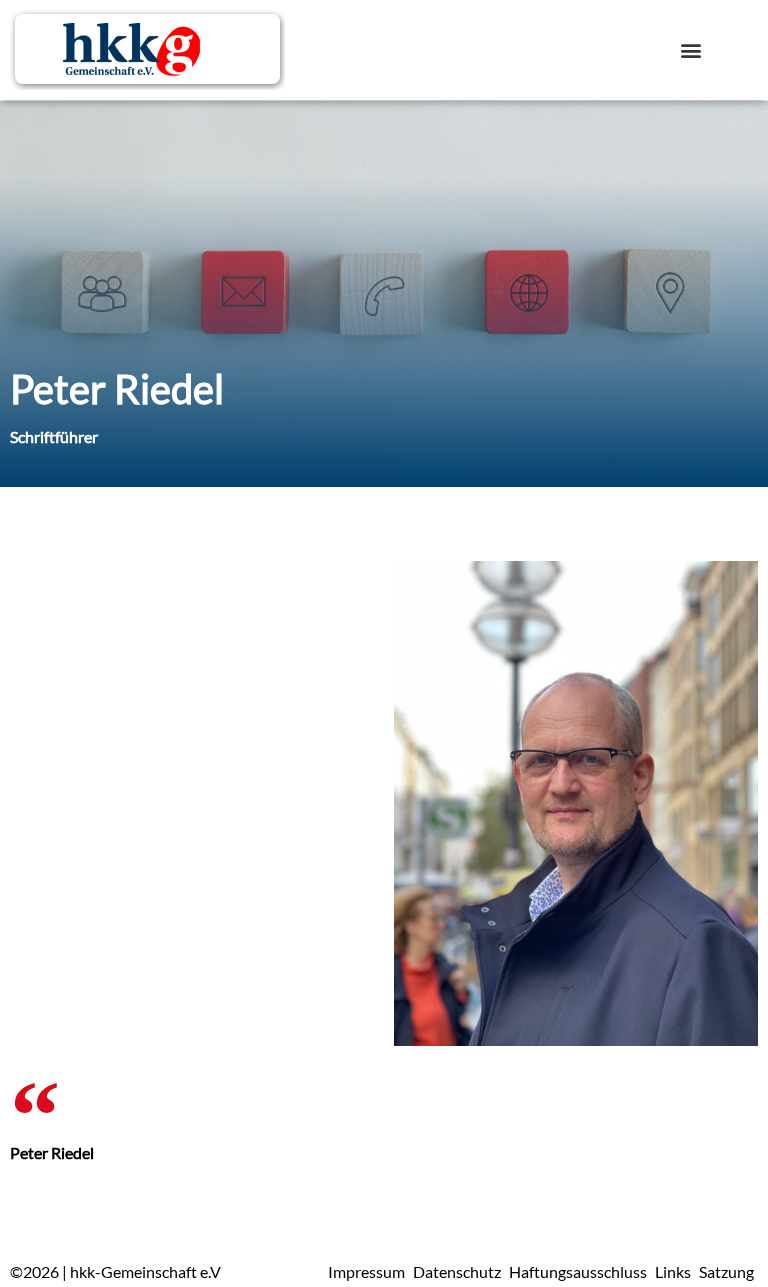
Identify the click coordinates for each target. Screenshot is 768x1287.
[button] (691, 50)
